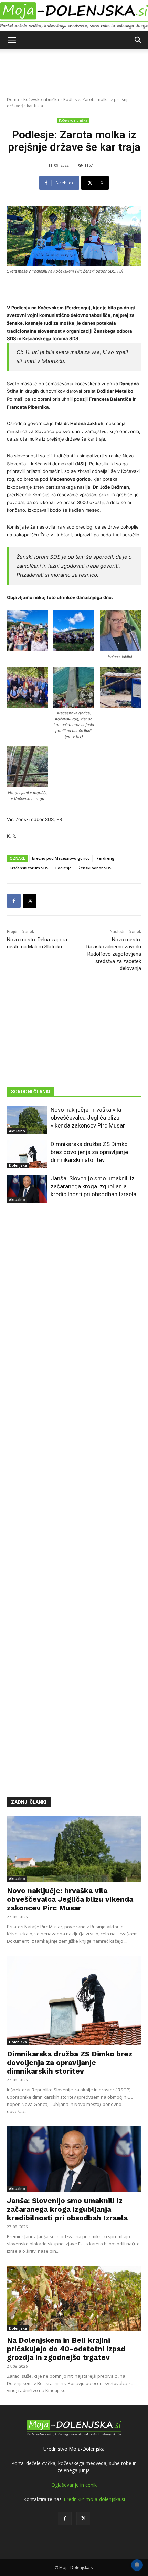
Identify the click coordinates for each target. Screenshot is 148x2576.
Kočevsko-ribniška (41, 99)
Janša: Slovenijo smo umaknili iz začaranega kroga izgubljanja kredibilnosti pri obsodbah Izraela (93, 1186)
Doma (13, 99)
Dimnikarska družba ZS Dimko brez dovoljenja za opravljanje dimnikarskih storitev (89, 1152)
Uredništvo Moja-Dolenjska (74, 2449)
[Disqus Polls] (74, 1311)
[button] (12, 40)
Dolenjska (18, 1165)
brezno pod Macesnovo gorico (61, 858)
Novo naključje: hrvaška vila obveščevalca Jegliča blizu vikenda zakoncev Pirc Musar (88, 1118)
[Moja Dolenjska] (74, 16)
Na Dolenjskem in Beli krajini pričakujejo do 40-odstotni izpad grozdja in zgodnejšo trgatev (66, 2349)
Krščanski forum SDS (29, 868)
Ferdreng (106, 858)
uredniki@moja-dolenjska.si (94, 2499)
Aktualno (17, 1131)
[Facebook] (14, 901)
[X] (30, 901)
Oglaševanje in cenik (74, 2485)
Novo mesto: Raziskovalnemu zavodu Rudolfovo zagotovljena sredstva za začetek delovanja (114, 954)
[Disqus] (74, 1490)
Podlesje (64, 868)
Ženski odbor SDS (95, 868)
